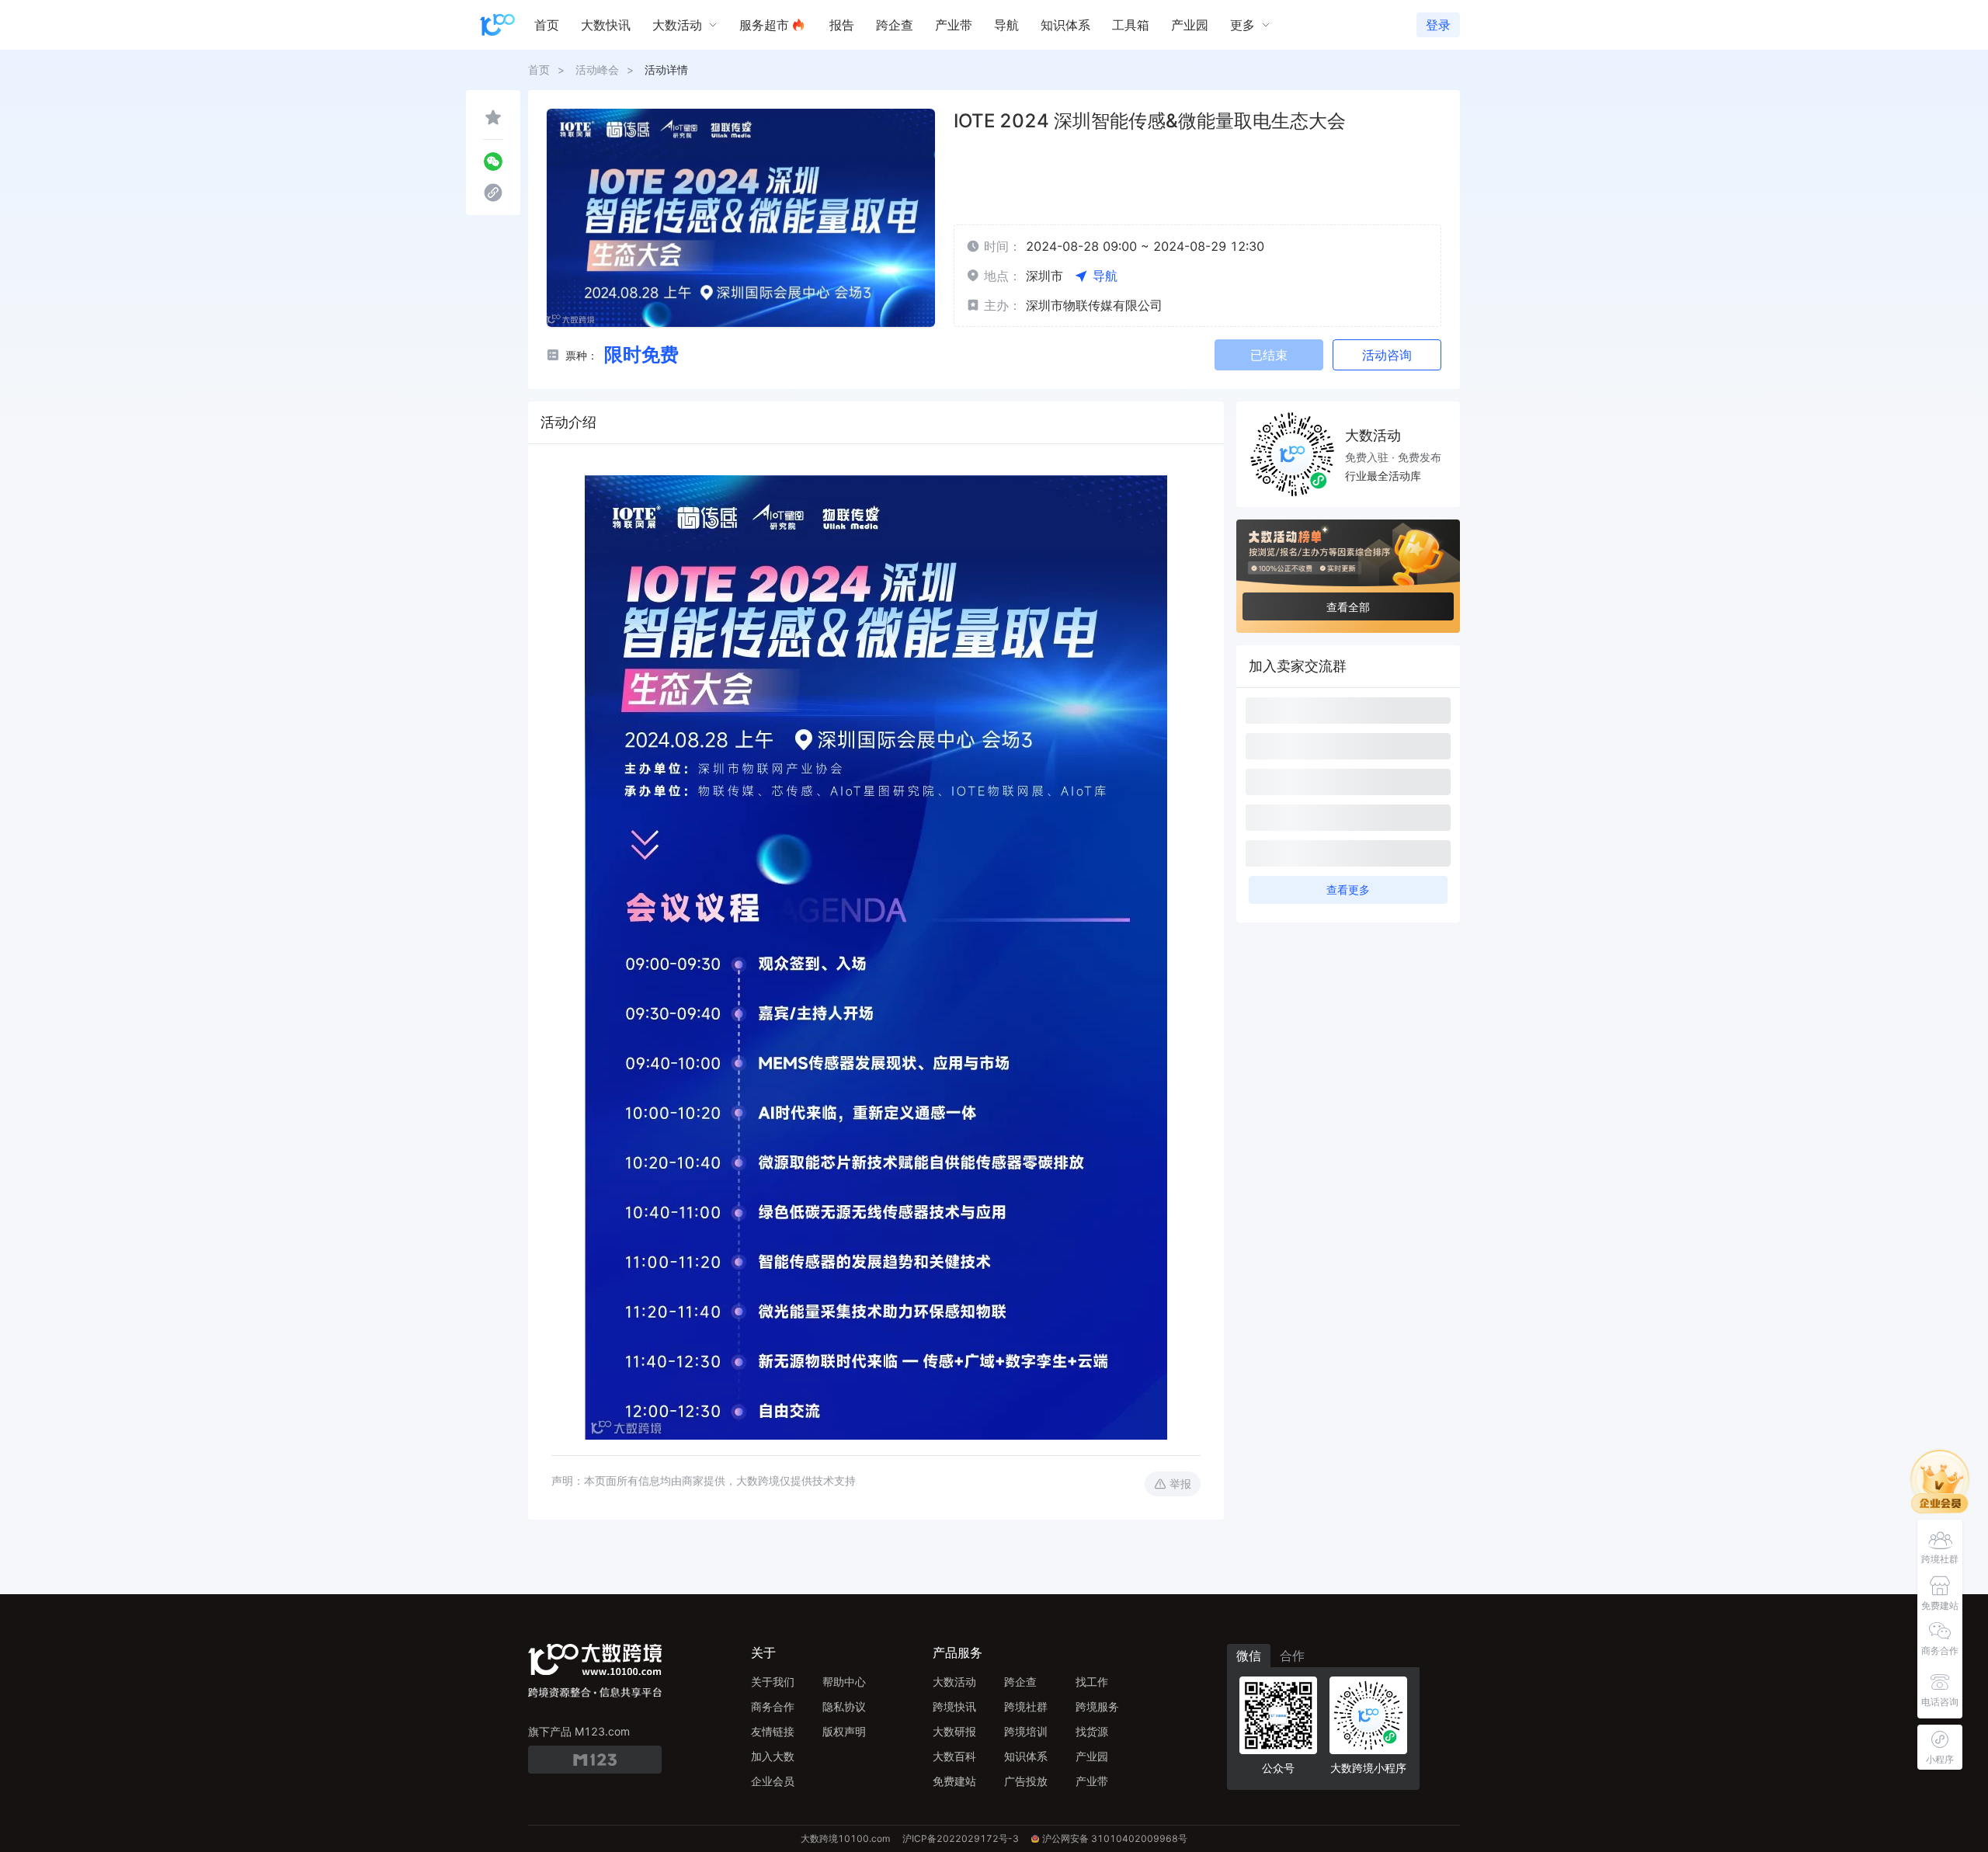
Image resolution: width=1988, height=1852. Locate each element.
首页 (539, 69)
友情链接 (773, 1731)
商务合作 (773, 1706)
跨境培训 (1026, 1731)
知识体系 (1026, 1756)
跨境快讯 (954, 1706)
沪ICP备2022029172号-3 (961, 1838)
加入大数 (773, 1756)
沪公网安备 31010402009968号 (1115, 1838)
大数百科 (954, 1756)
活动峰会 (597, 69)
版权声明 (844, 1731)
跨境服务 (1097, 1706)
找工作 (1092, 1682)
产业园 (1092, 1756)
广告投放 (1026, 1781)
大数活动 (954, 1682)
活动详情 (666, 69)
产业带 (1092, 1781)
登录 (1438, 25)
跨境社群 (1026, 1706)
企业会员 (773, 1781)
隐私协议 (844, 1706)
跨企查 (1020, 1682)
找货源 (1092, 1731)
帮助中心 (844, 1682)
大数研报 (954, 1731)
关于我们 (773, 1682)
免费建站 (954, 1781)
